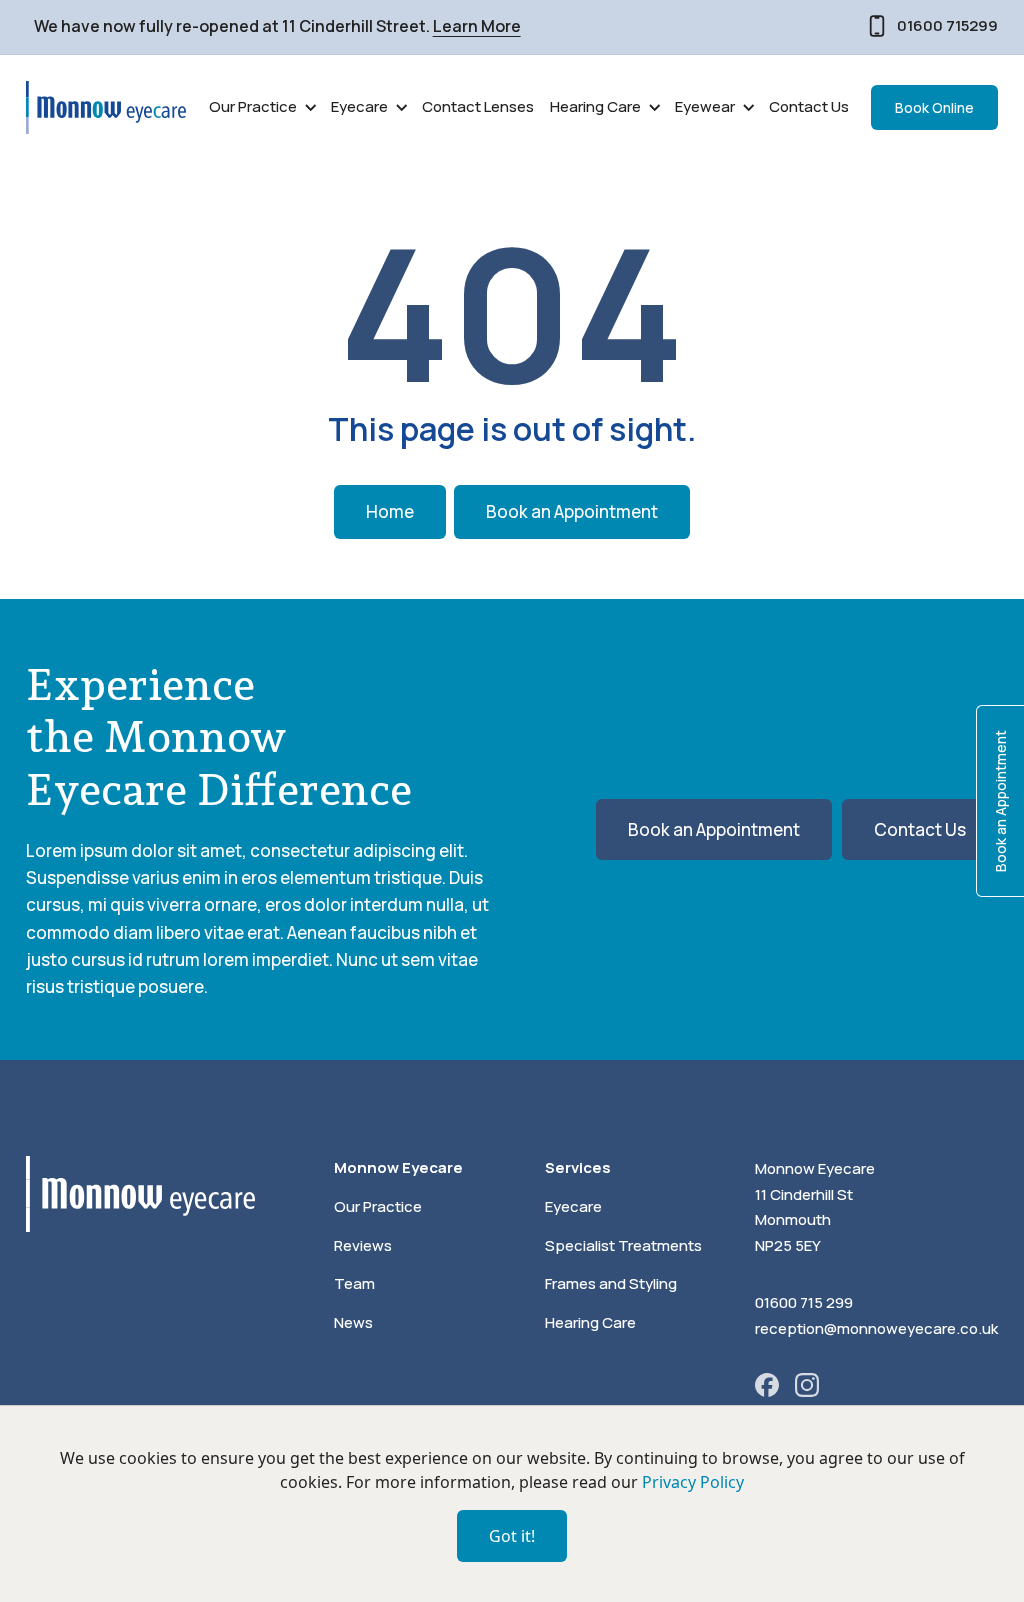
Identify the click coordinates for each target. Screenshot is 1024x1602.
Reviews (363, 1245)
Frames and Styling (611, 1283)
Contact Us (809, 106)
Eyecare (573, 1206)
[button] (262, 107)
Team (354, 1283)
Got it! (512, 1536)
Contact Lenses (478, 106)
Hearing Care (590, 1322)
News (353, 1322)
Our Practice (378, 1206)
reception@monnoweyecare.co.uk (876, 1328)
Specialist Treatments (623, 1245)
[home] (106, 107)
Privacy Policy (693, 1482)
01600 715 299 (804, 1302)
